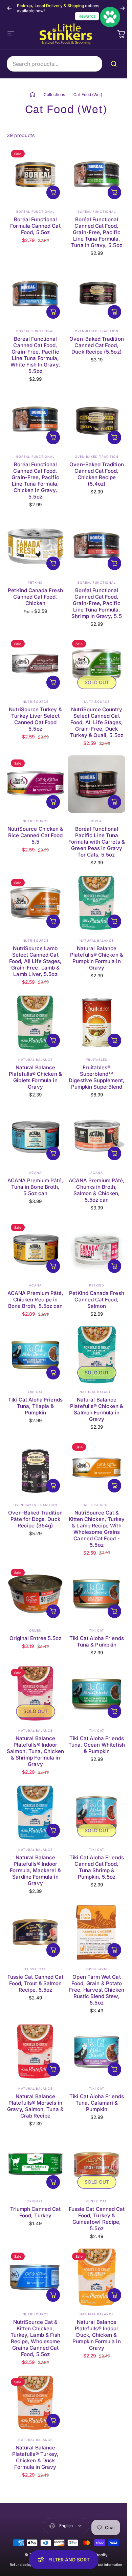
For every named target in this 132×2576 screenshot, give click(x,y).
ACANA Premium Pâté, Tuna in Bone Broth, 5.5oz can (35, 1187)
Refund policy (21, 2565)
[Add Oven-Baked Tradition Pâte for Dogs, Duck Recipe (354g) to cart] (53, 1486)
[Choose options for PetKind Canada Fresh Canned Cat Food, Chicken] (53, 563)
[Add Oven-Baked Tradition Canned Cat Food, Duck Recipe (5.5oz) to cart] (114, 312)
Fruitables (97, 1060)
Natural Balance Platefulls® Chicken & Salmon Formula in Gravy (96, 1409)
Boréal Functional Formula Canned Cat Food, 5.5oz (35, 226)
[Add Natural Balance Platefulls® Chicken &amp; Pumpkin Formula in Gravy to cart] (114, 921)
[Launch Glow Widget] (110, 17)
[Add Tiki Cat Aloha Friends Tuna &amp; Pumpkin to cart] (114, 1611)
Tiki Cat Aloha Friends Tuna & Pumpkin (97, 1641)
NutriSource (36, 702)
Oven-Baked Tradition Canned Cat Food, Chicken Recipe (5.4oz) (96, 474)
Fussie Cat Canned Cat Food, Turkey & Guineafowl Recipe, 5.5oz (97, 2219)
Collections (54, 95)
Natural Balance (97, 941)
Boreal (96, 821)
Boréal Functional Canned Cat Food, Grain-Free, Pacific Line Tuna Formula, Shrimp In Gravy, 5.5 (96, 603)
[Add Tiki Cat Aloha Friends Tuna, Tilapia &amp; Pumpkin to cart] (53, 1373)
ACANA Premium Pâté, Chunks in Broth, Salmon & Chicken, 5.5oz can (97, 1190)
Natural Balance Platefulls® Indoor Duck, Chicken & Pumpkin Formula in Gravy (96, 2335)
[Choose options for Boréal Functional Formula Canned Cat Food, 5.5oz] (53, 192)
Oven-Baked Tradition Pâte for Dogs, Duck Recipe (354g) (35, 1519)
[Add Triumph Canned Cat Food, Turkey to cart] (53, 2182)
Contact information (106, 2565)
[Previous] (9, 8)
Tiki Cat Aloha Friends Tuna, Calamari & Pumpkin (97, 2103)
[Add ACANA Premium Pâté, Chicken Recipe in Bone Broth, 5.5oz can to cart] (53, 1266)
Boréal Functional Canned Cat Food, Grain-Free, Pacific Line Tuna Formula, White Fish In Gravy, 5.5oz (35, 355)
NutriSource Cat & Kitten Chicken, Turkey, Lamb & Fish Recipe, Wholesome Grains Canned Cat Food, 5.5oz (35, 2338)
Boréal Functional (35, 212)
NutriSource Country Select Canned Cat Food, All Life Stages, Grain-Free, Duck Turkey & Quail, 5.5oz (96, 722)
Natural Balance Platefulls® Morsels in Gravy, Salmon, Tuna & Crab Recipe (35, 2106)
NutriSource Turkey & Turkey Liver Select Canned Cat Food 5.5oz (35, 719)
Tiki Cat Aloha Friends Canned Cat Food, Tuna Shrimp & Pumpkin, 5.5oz (97, 1867)
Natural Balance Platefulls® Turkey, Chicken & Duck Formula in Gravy (35, 2457)
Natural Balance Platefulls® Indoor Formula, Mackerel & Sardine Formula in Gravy (35, 1870)
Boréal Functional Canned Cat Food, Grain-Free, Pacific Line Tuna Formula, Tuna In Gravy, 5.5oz (96, 232)
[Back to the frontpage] (32, 95)
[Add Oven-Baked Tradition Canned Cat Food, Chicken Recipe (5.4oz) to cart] (114, 437)
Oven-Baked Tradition (97, 331)
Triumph (35, 2201)
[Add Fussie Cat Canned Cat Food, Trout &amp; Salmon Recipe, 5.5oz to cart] (53, 1950)
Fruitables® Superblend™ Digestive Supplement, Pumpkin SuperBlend (96, 1077)
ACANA (35, 1173)
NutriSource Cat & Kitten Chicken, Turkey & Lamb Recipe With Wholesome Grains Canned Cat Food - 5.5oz (97, 1529)
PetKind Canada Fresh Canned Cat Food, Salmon (96, 1300)
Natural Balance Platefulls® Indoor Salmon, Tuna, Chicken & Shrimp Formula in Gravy (35, 1751)
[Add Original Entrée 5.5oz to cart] (53, 1611)
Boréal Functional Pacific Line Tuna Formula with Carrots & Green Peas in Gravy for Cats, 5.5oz (97, 842)
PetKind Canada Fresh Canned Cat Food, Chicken (35, 597)
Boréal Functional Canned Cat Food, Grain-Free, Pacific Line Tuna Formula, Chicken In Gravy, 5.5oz (35, 481)
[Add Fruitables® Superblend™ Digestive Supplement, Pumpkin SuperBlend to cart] (114, 1040)
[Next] (123, 8)
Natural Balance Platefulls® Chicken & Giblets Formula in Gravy (35, 1077)
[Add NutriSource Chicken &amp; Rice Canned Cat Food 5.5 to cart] (53, 802)
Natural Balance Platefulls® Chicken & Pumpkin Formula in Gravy (96, 958)
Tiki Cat (35, 1392)
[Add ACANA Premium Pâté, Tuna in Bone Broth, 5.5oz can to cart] (53, 1153)
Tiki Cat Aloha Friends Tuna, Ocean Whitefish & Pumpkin (97, 1745)
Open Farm (96, 1969)
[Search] (115, 64)
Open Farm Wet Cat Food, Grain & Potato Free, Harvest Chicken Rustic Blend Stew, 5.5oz (97, 1990)
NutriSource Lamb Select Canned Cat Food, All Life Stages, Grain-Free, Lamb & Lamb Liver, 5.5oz (36, 961)
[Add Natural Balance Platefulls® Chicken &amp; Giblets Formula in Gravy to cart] (53, 1040)
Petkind (35, 582)
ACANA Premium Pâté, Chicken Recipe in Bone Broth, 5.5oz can (35, 1300)
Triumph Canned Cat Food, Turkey (35, 2212)
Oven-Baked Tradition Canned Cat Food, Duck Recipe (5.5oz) (96, 345)
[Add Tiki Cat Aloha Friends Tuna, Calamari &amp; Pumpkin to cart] (114, 2069)
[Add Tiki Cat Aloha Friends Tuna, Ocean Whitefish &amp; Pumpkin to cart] (114, 1711)
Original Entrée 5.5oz (35, 1638)
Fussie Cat (35, 1969)
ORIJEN (35, 1630)
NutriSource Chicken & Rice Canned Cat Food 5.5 (35, 835)
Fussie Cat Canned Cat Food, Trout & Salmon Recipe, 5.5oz (35, 1983)
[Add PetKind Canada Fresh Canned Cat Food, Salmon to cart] (114, 1266)
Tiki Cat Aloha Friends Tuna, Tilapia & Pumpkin (35, 1406)
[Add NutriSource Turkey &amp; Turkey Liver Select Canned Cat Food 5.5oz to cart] (53, 682)
